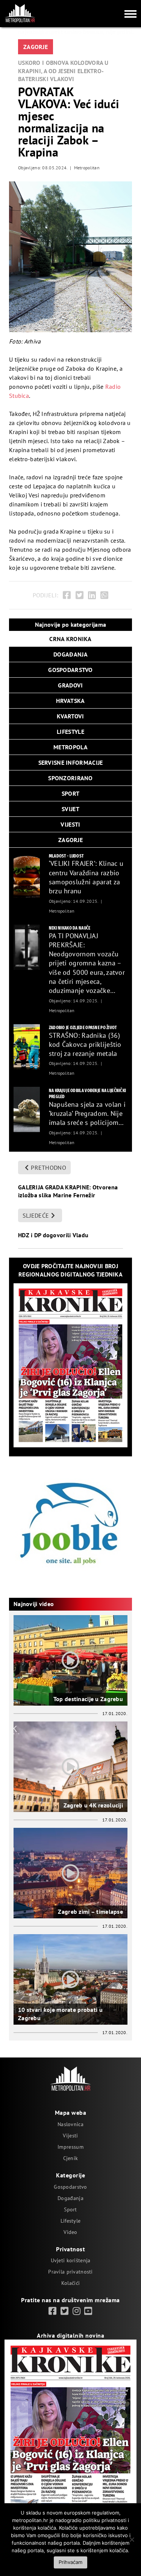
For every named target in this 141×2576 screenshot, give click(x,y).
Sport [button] (70, 793)
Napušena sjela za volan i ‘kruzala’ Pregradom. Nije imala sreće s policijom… (87, 1114)
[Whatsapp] (104, 595)
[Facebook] (67, 595)
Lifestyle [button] (70, 732)
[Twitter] (80, 595)
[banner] (27, 875)
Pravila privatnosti (70, 2272)
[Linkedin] (92, 595)
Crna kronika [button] (70, 639)
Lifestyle (71, 2221)
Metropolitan (87, 168)
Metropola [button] (70, 747)
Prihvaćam (70, 2562)
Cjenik (71, 2158)
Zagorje (36, 47)
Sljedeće (36, 1215)
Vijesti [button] (70, 824)
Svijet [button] (70, 809)
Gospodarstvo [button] (70, 670)
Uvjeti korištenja (71, 2260)
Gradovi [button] (70, 685)
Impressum (70, 2147)
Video (70, 2232)
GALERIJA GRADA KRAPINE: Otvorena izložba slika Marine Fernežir (68, 1191)
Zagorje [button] (70, 840)
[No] (132, 2539)
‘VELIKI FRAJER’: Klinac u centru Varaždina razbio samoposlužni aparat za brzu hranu (86, 877)
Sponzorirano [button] (70, 778)
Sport (70, 2209)
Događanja (70, 2198)
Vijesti (70, 2136)
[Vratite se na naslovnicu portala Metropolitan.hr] (20, 13)
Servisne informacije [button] (71, 763)
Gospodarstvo (70, 2187)
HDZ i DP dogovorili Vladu (53, 1235)
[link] (52, 2311)
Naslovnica (70, 2124)
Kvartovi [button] (70, 716)
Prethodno (49, 1168)
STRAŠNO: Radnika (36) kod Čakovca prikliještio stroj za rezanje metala (85, 1045)
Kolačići (70, 2283)
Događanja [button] (70, 654)
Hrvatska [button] (70, 701)
